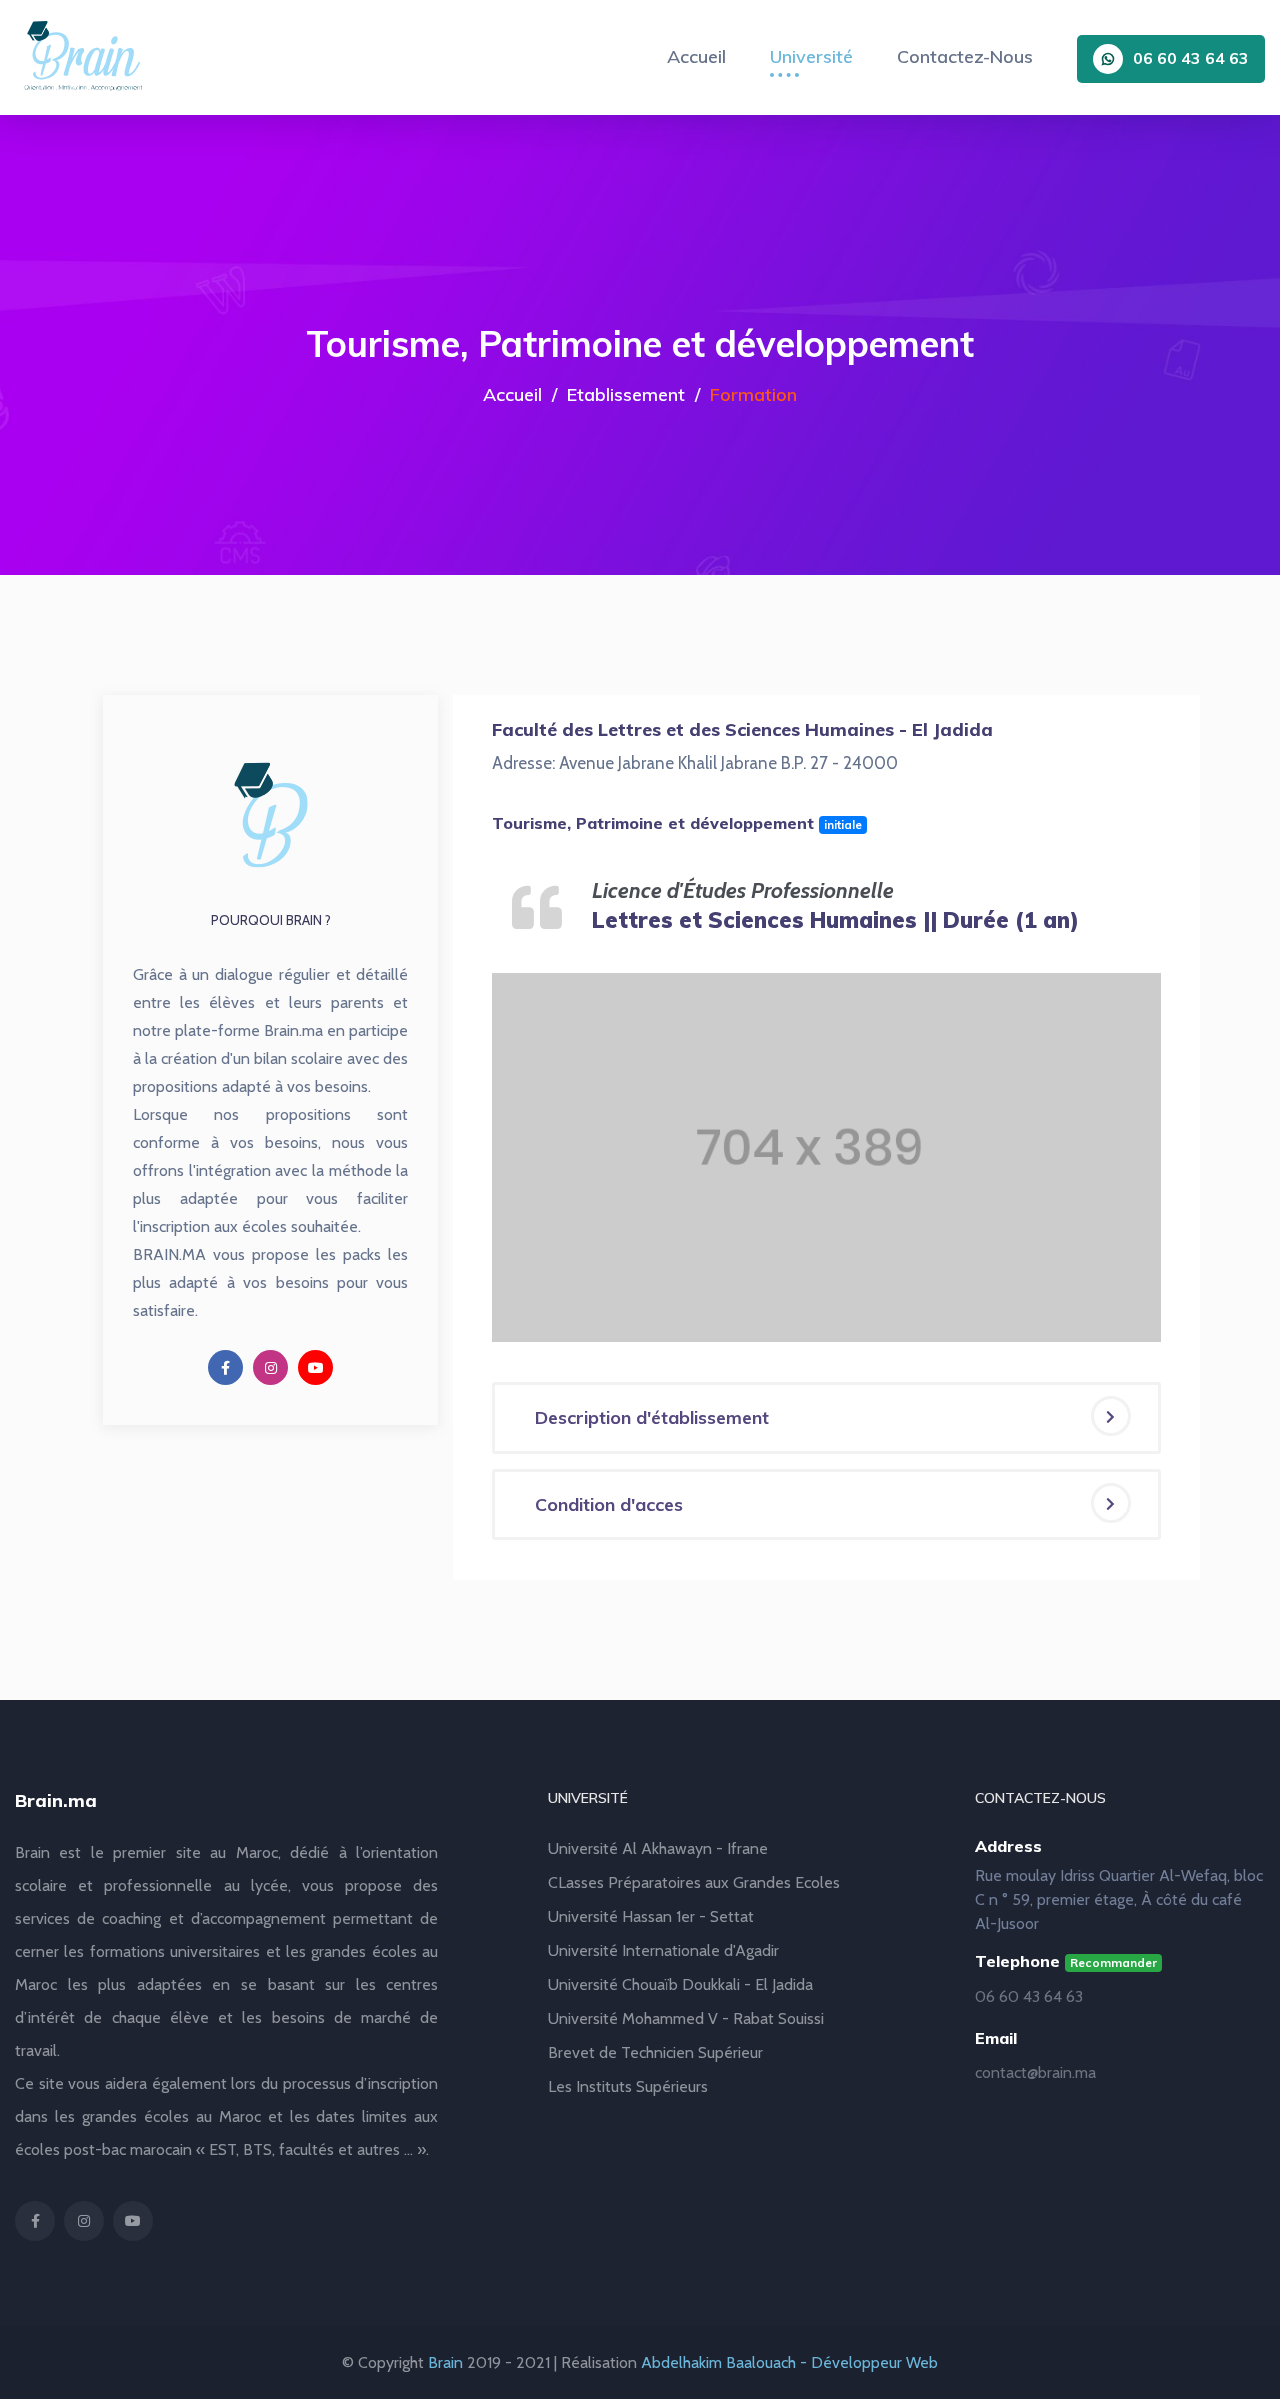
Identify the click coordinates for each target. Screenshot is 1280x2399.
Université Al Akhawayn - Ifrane (658, 1848)
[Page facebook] (225, 1367)
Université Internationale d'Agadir (663, 1950)
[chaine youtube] (315, 1367)
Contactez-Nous (965, 56)
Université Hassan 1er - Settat (651, 1916)
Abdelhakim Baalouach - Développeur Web (789, 2362)
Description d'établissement (652, 1417)
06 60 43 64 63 (1191, 58)
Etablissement (626, 394)
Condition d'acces (609, 1504)
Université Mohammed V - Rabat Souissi (686, 2018)
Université (811, 56)
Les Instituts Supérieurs (628, 2086)
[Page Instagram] (270, 1367)
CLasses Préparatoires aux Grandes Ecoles (694, 1882)
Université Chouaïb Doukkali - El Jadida (680, 1984)
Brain (445, 2362)
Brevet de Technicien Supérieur (655, 2052)
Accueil (696, 56)
